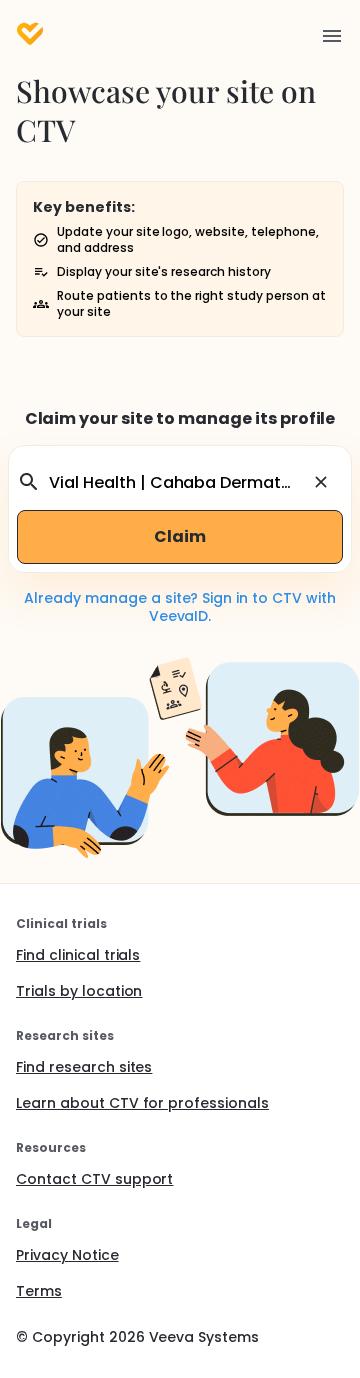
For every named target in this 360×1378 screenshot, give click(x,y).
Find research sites (84, 1067)
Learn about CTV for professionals (142, 1103)
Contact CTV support (94, 1179)
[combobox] (177, 482)
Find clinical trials (78, 955)
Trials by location (79, 991)
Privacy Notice (67, 1255)
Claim (180, 536)
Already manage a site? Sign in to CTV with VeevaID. (180, 607)
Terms (39, 1291)
